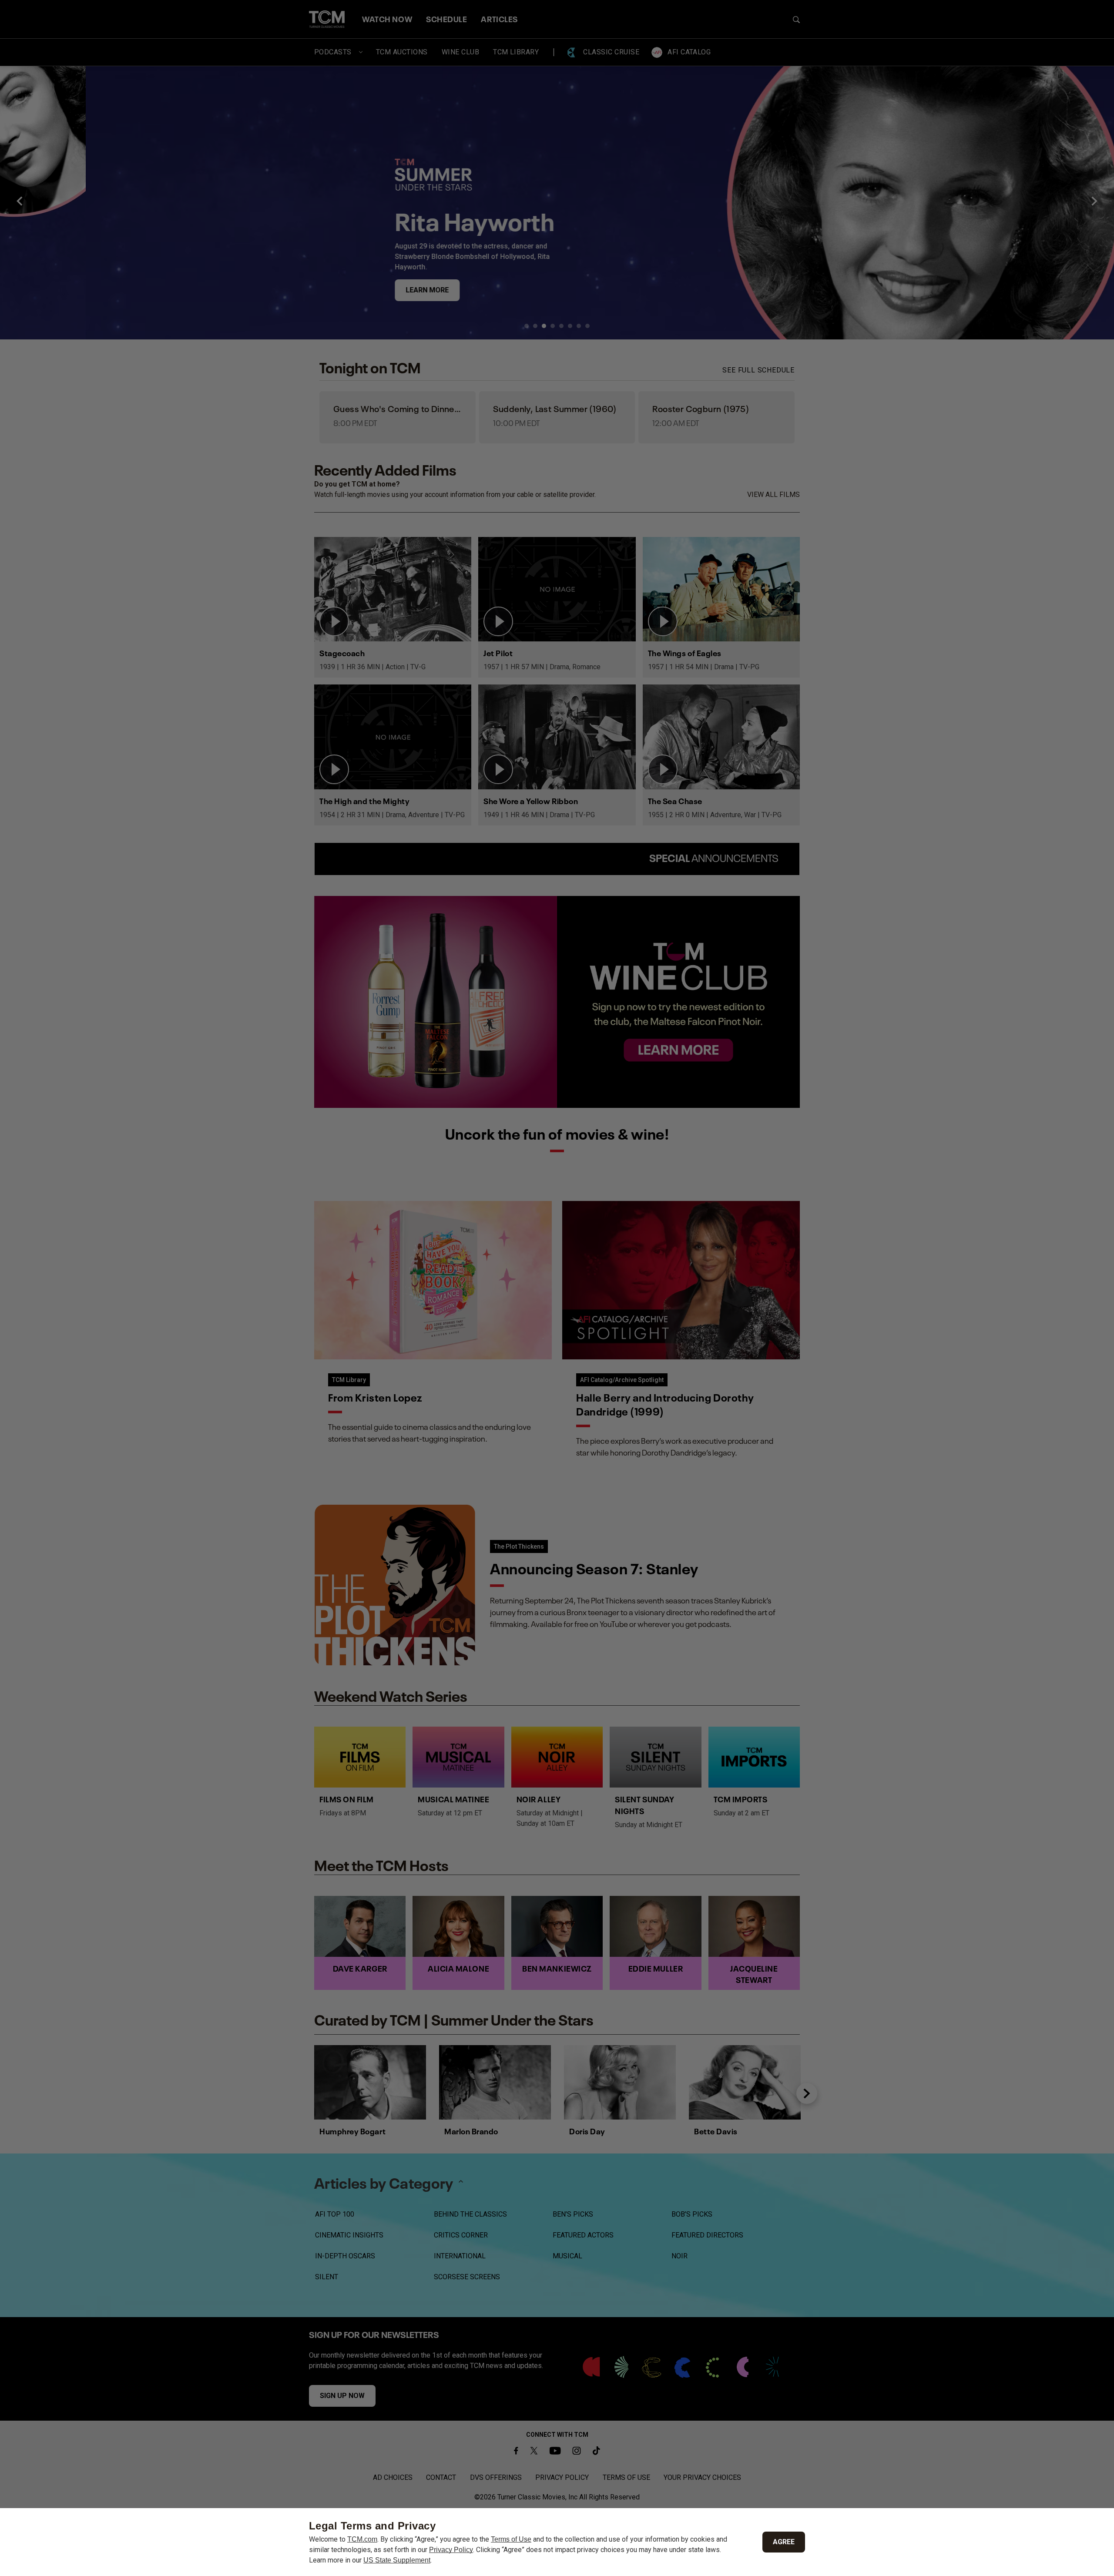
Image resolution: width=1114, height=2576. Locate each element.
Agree (784, 2542)
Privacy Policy (451, 2550)
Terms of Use (511, 2539)
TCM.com (362, 2539)
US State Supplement (397, 2560)
